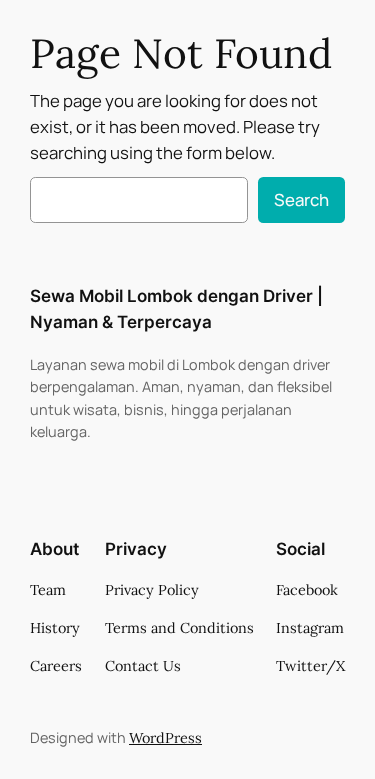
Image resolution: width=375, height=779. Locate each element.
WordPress (165, 738)
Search (301, 199)
